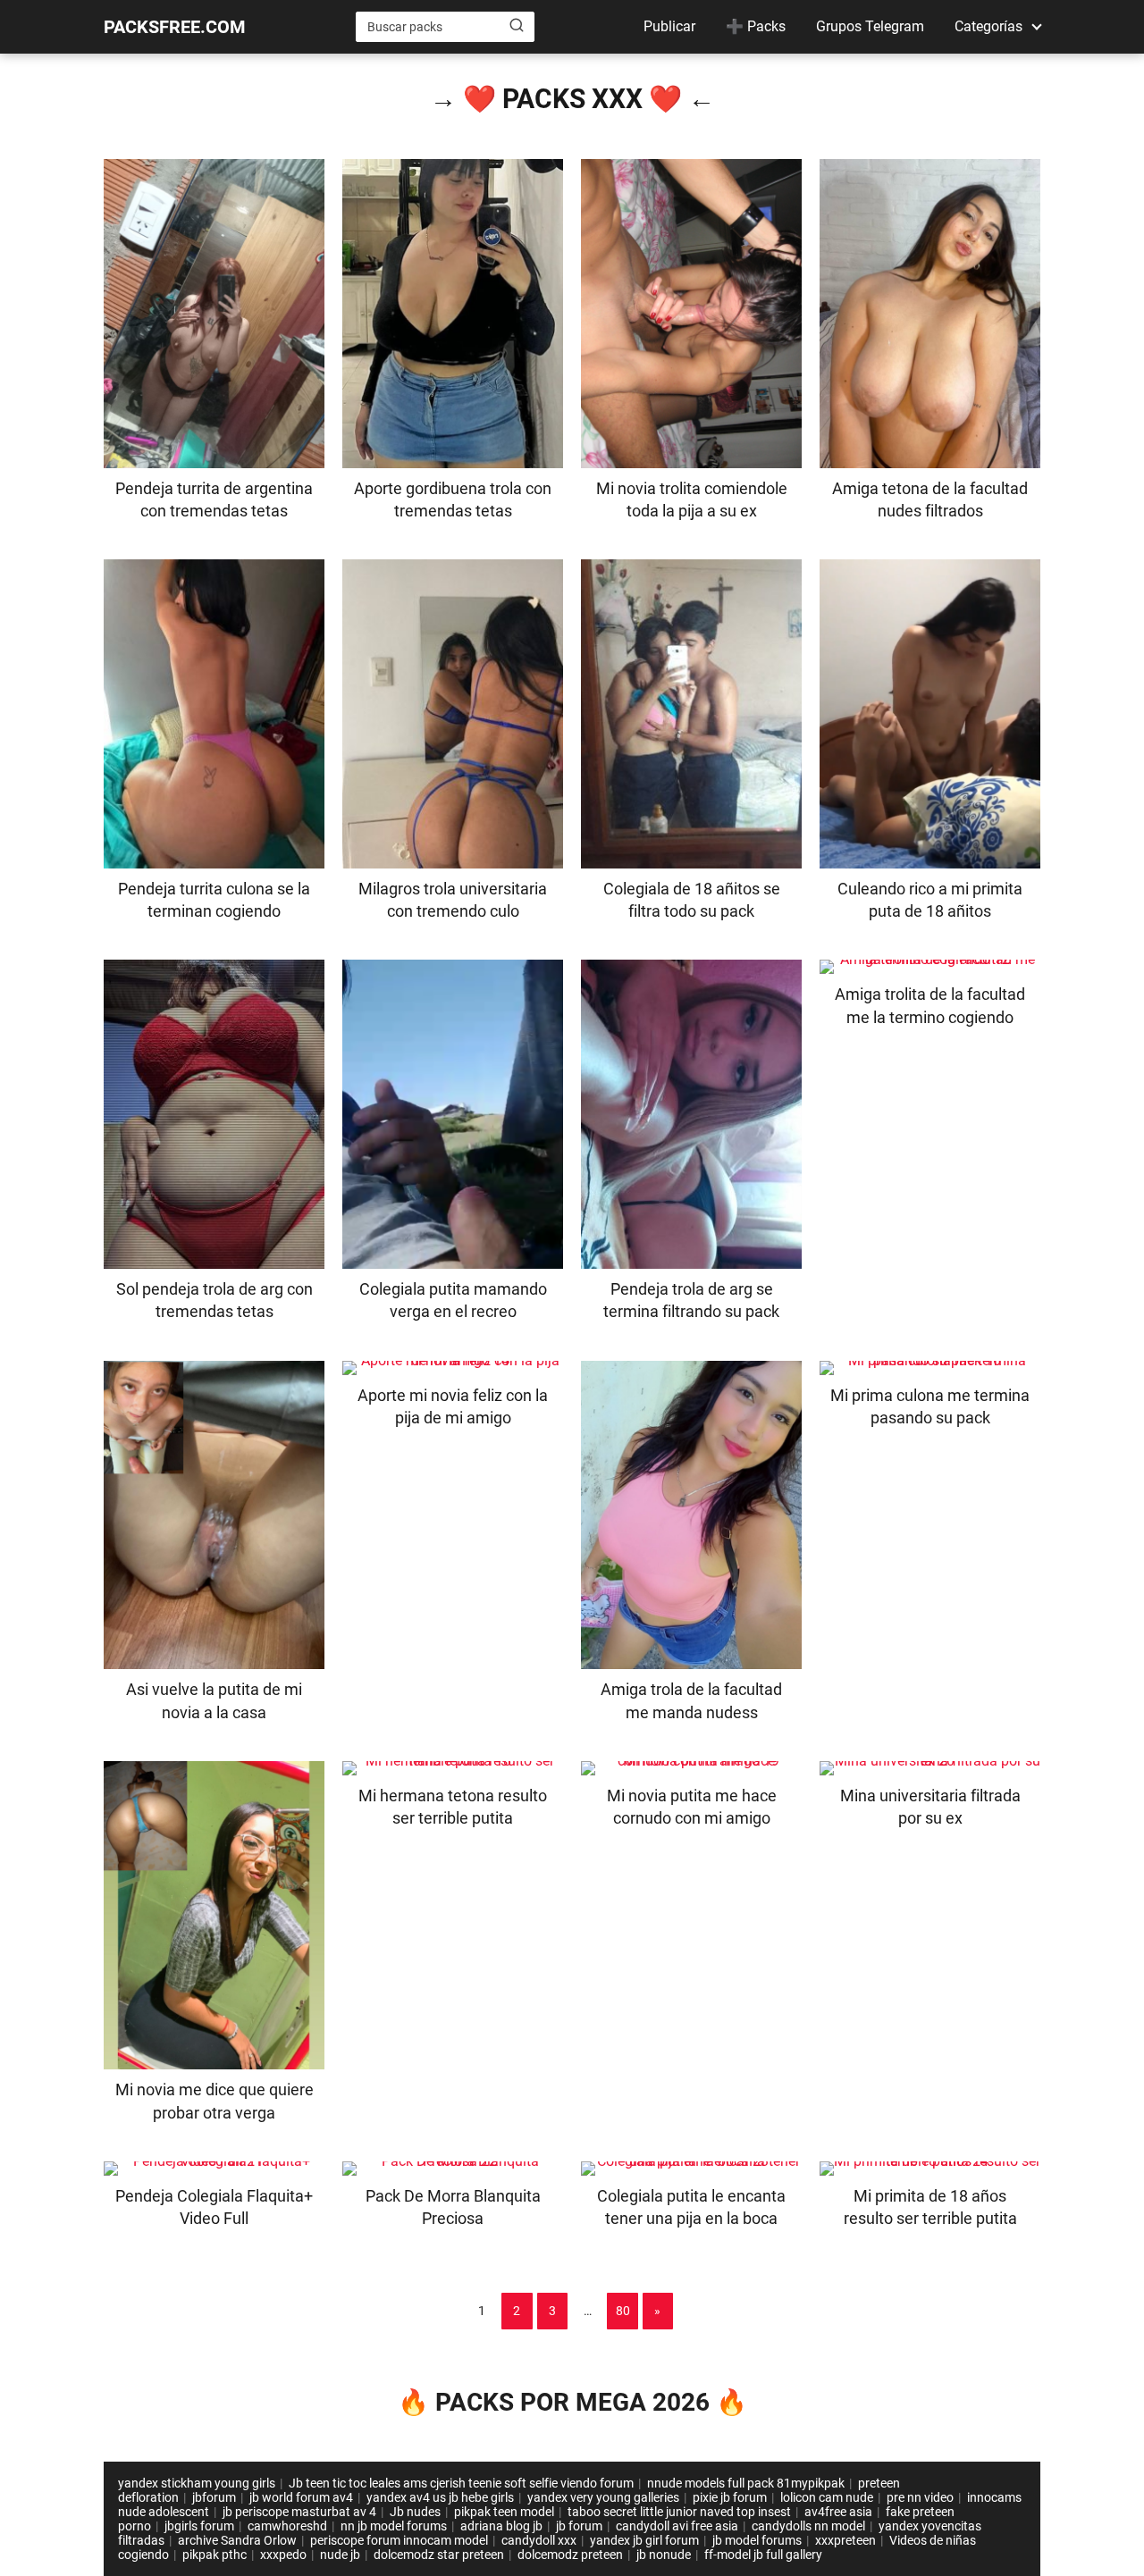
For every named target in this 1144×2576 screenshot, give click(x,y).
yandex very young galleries (603, 2497)
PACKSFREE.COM (175, 27)
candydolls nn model (808, 2526)
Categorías (988, 26)
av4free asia (838, 2512)
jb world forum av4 (301, 2497)
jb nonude (664, 2555)
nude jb (340, 2555)
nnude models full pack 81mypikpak (746, 2483)
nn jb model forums (394, 2526)
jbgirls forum (199, 2526)
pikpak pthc (214, 2555)
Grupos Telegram (870, 26)
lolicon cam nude (827, 2497)
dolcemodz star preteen (439, 2555)
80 (623, 2311)
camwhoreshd (287, 2526)
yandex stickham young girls (197, 2483)
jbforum (214, 2497)
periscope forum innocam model (399, 2540)
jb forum (579, 2526)
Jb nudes (415, 2512)
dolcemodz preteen (570, 2555)
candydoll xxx (539, 2540)
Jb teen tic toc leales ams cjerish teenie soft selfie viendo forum (461, 2483)
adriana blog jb (501, 2526)
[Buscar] (517, 26)
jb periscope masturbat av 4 (299, 2512)
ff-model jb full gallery (763, 2555)
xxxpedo (283, 2555)
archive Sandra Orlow (237, 2540)
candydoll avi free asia (677, 2526)
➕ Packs (756, 26)
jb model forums (757, 2540)
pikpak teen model (504, 2512)
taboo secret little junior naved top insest (679, 2512)
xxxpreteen (845, 2540)
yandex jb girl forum (644, 2540)
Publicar (669, 26)
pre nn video (920, 2497)
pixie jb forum (730, 2497)
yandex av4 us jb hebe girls (440, 2497)
